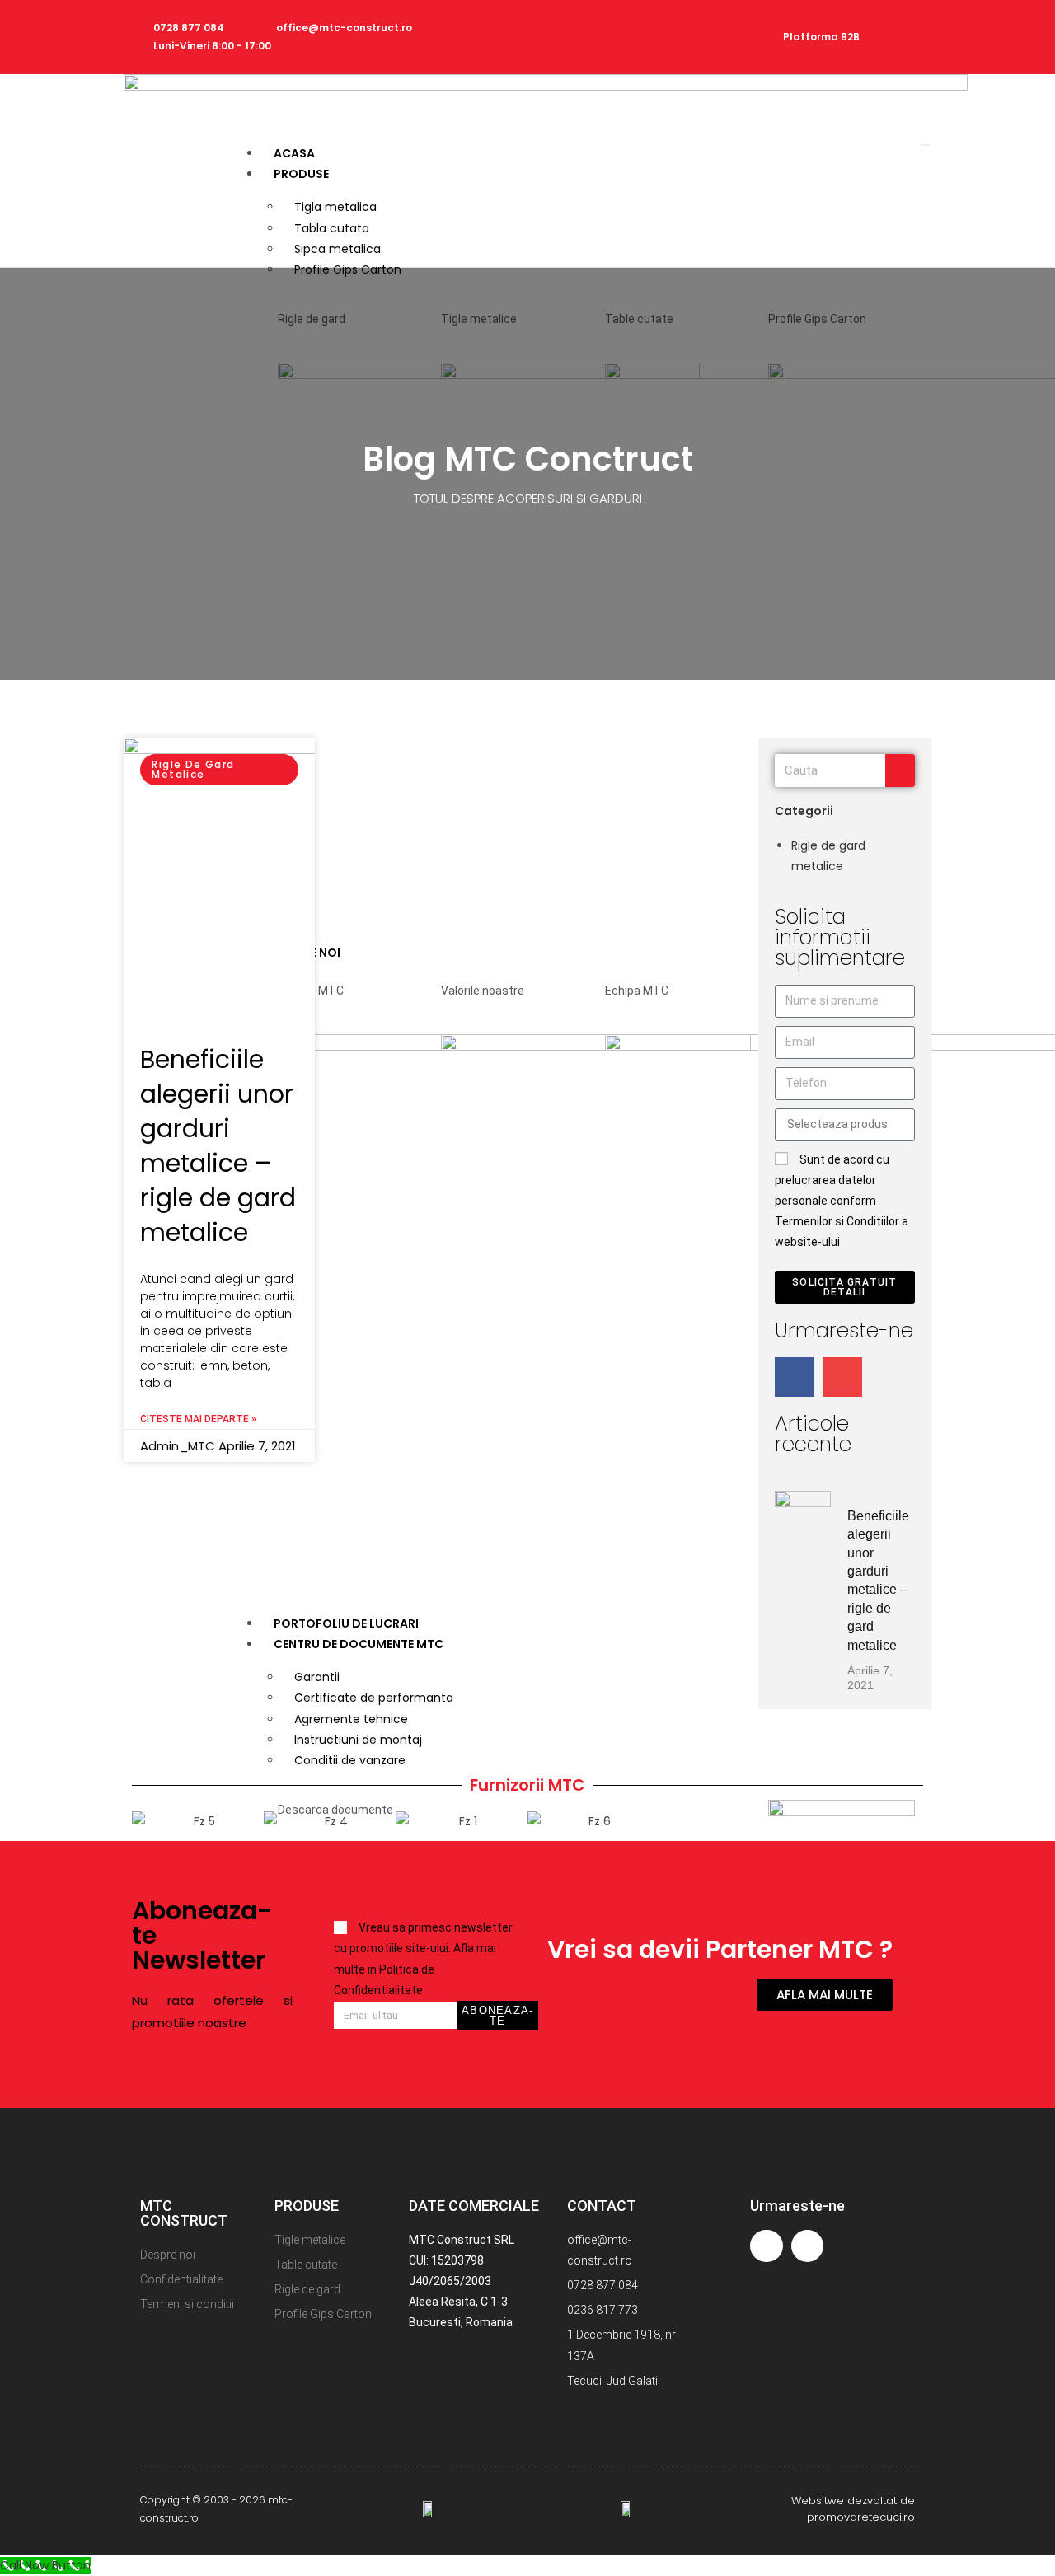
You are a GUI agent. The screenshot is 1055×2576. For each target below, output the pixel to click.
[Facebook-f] (905, 19)
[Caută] (900, 770)
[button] (148, 1822)
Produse (301, 174)
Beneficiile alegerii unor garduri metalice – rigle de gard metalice (218, 1146)
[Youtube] (905, 56)
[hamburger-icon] (926, 145)
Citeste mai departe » (198, 1419)
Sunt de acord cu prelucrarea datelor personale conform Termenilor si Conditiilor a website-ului (842, 1201)
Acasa (294, 153)
